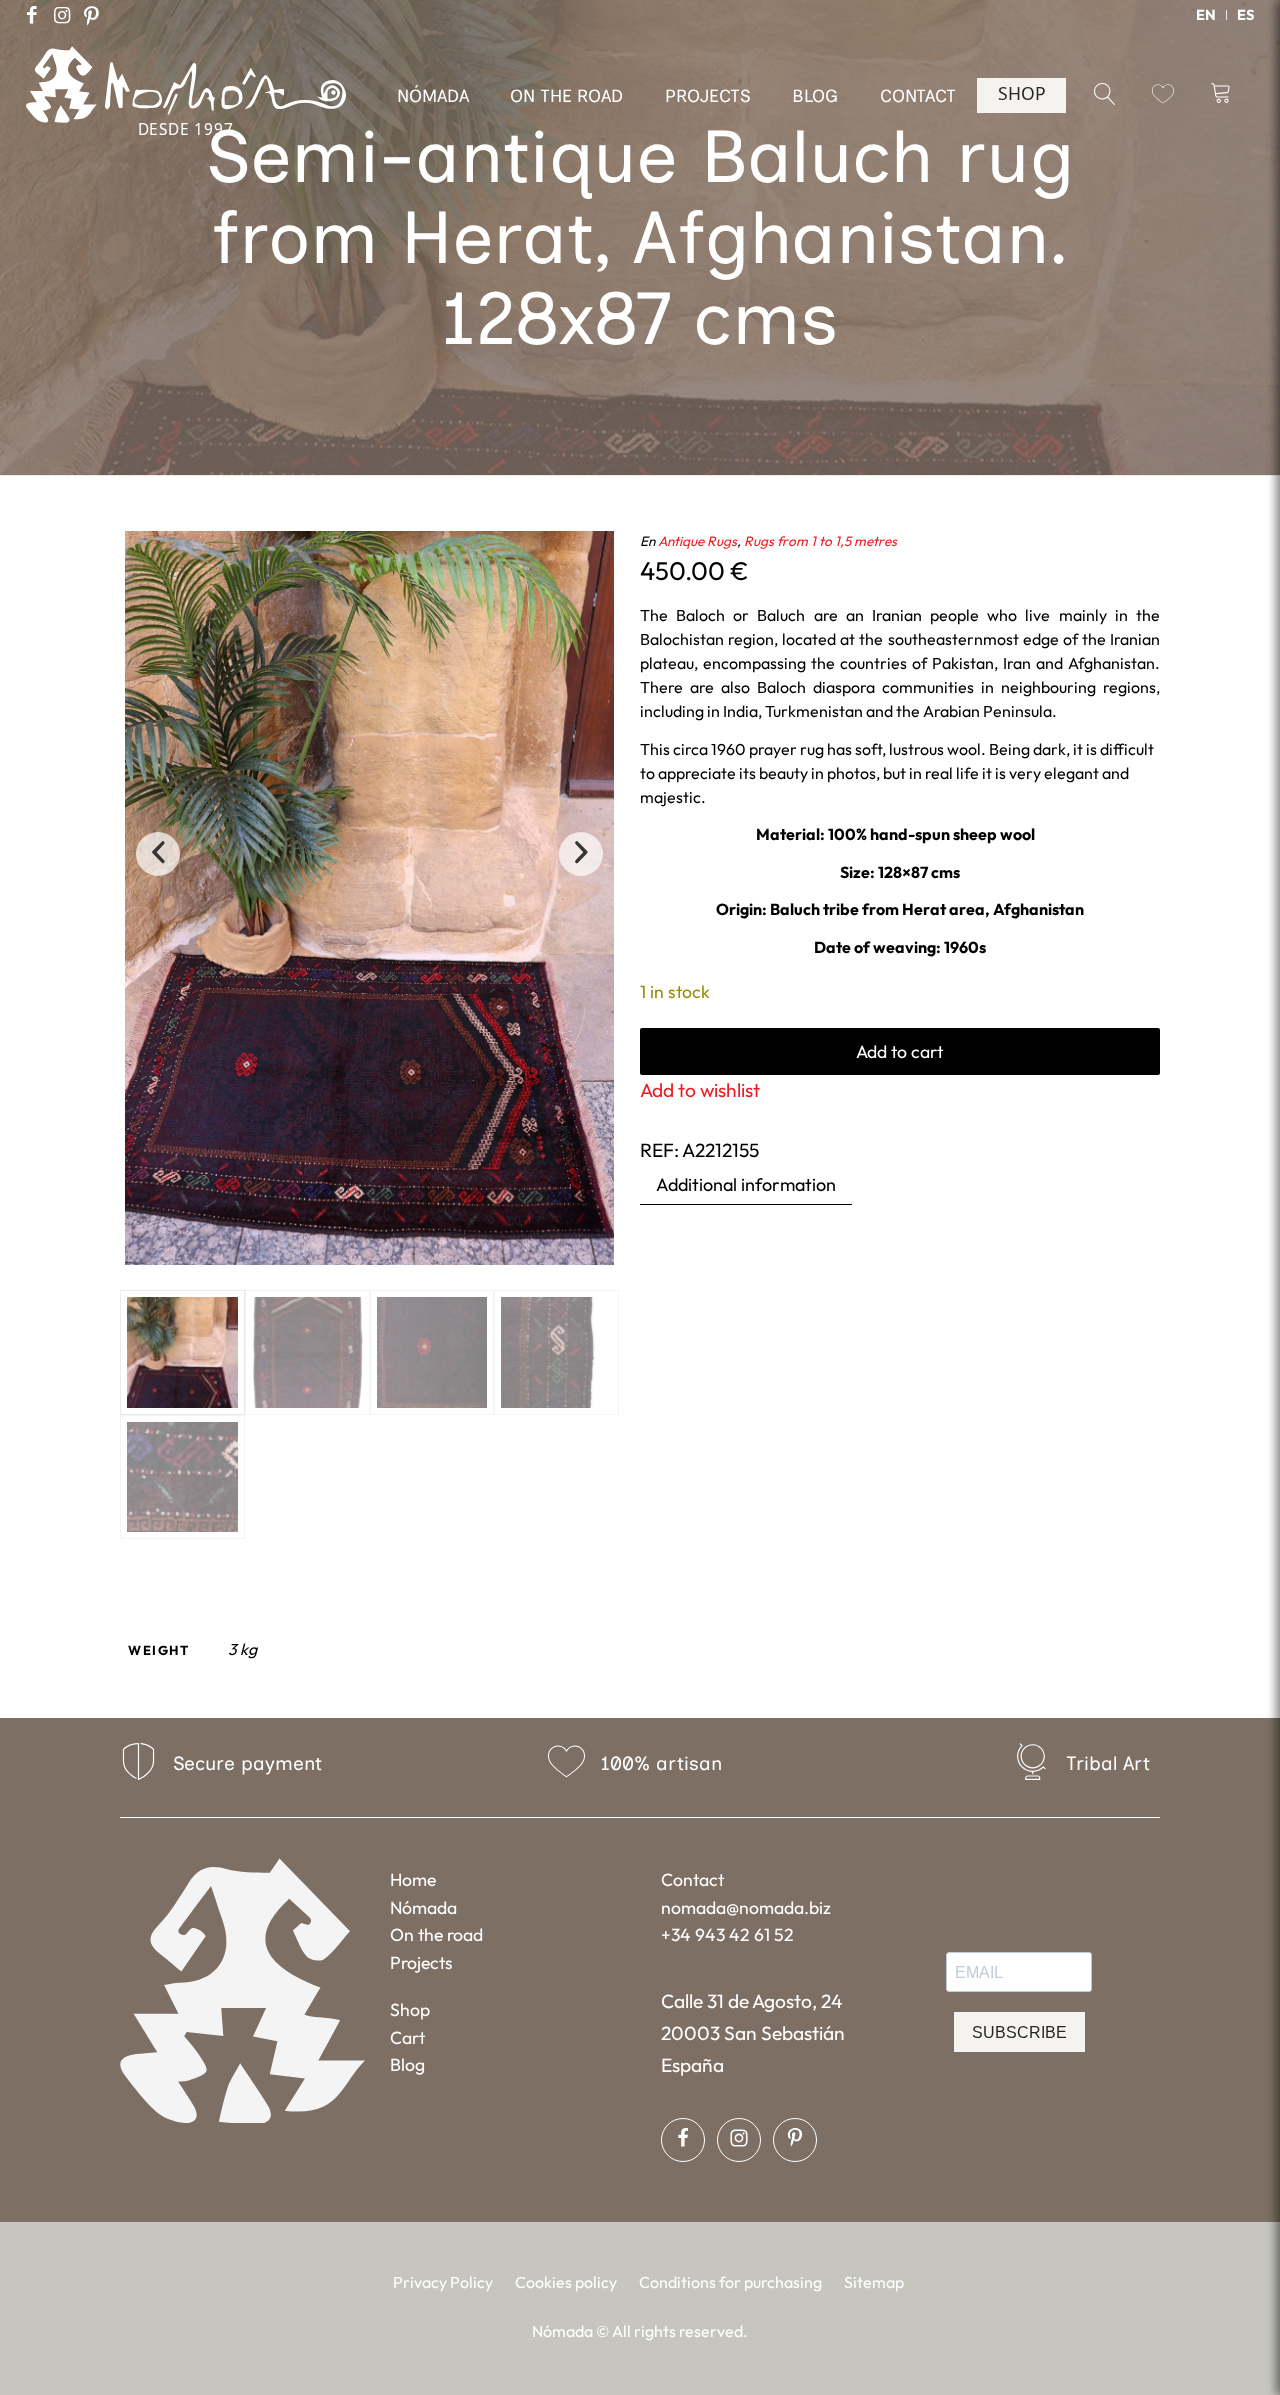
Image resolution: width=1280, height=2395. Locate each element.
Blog (407, 2064)
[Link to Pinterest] (92, 15)
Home (413, 1879)
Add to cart (899, 1051)
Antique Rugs (697, 541)
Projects (421, 1962)
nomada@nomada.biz (746, 1907)
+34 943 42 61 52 (727, 1934)
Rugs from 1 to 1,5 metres (820, 541)
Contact (692, 1879)
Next (581, 854)
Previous (158, 854)
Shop (410, 2009)
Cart (407, 2037)
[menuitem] (1206, 15)
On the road (436, 1934)
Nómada (423, 1907)
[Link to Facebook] (32, 15)
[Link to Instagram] (62, 15)
